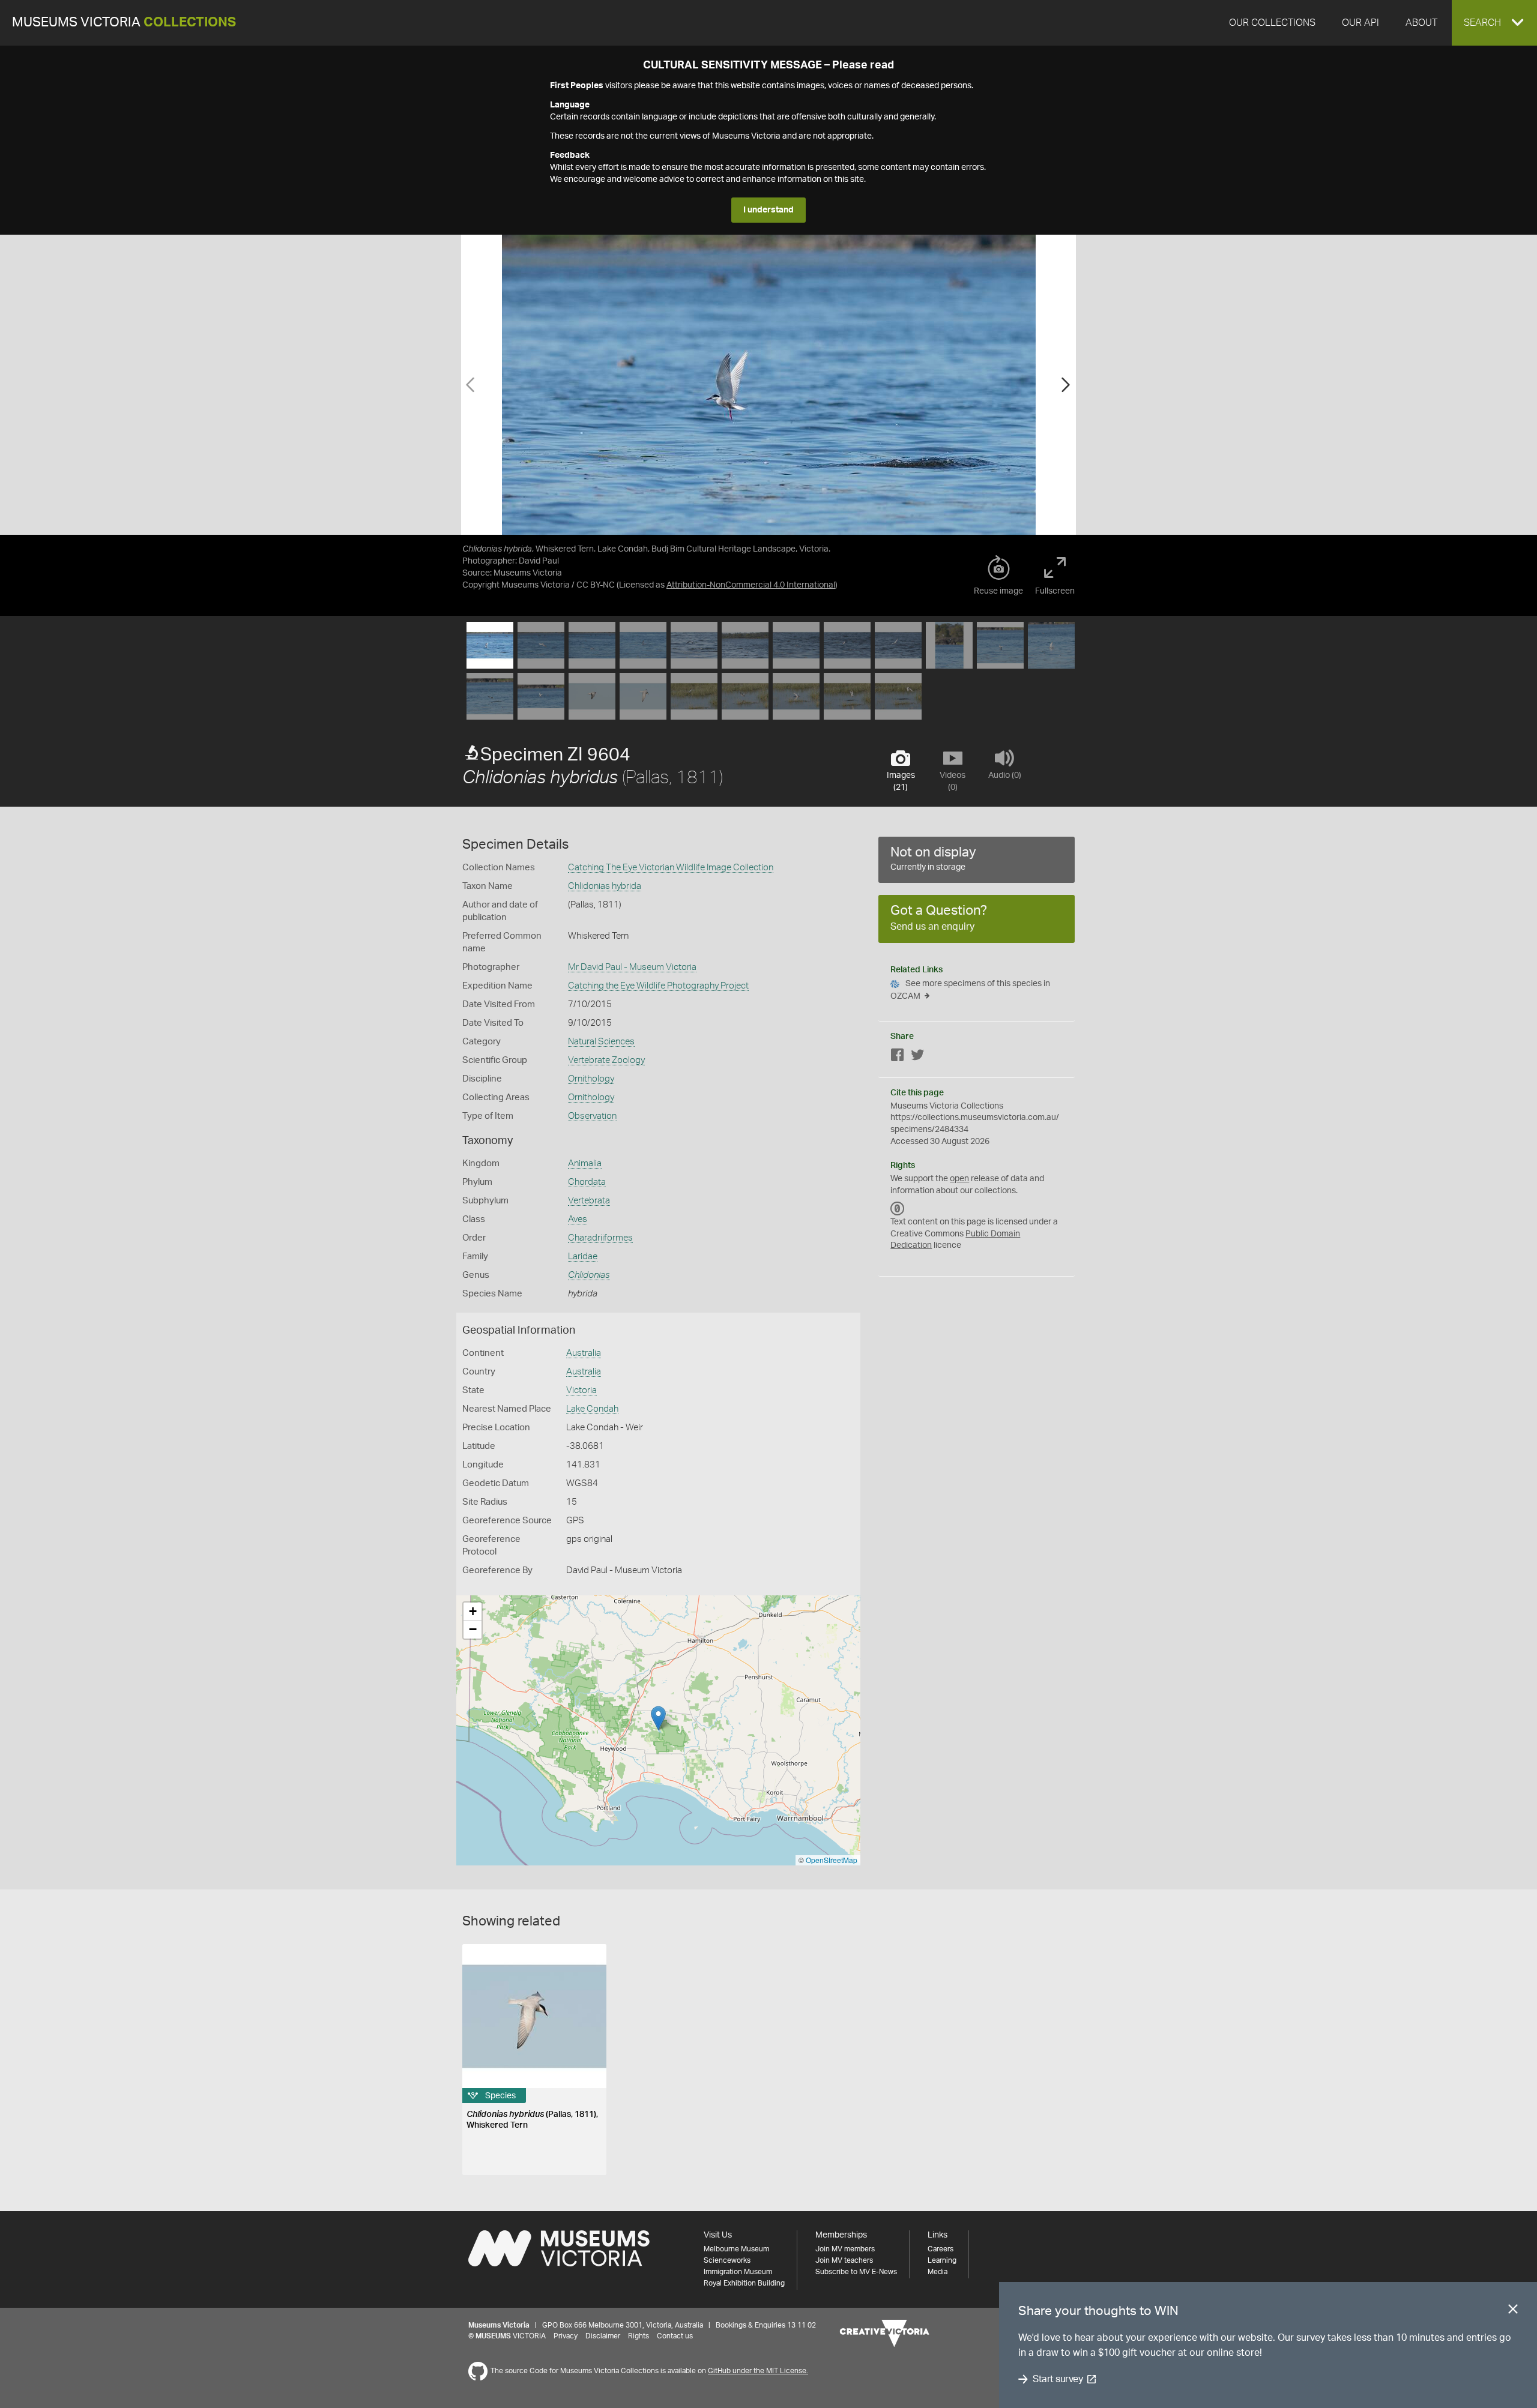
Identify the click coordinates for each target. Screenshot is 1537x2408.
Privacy (566, 2336)
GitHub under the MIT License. (758, 2371)
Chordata (587, 1182)
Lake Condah (592, 1409)
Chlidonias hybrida (605, 886)
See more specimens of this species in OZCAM (970, 990)
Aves (578, 1219)
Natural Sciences (601, 1042)
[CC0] (898, 1209)
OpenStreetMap (832, 1860)
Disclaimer (603, 2336)
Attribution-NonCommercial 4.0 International (751, 585)
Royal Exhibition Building (744, 2283)
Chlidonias (589, 1275)
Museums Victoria (124, 23)
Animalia (585, 1163)
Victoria (581, 1390)
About (1421, 23)
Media (938, 2272)
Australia (584, 1353)
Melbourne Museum (736, 2249)
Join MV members (845, 2249)
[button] (1494, 23)
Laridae (583, 1257)
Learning (942, 2260)
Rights (639, 2336)
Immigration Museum (738, 2272)
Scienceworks (727, 2260)
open (959, 1179)
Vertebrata (589, 1201)
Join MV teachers (844, 2260)
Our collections (1272, 23)
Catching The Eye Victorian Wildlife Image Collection (671, 868)
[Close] (1513, 2311)
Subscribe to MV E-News (856, 2272)
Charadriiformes (600, 1238)
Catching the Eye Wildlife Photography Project (658, 986)
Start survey (1058, 2379)
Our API (1360, 23)
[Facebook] (898, 1057)
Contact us (675, 2336)
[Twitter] (917, 1057)
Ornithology (591, 1079)
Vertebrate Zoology (606, 1060)
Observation (592, 1116)
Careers (941, 2249)
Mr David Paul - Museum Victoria (632, 967)
